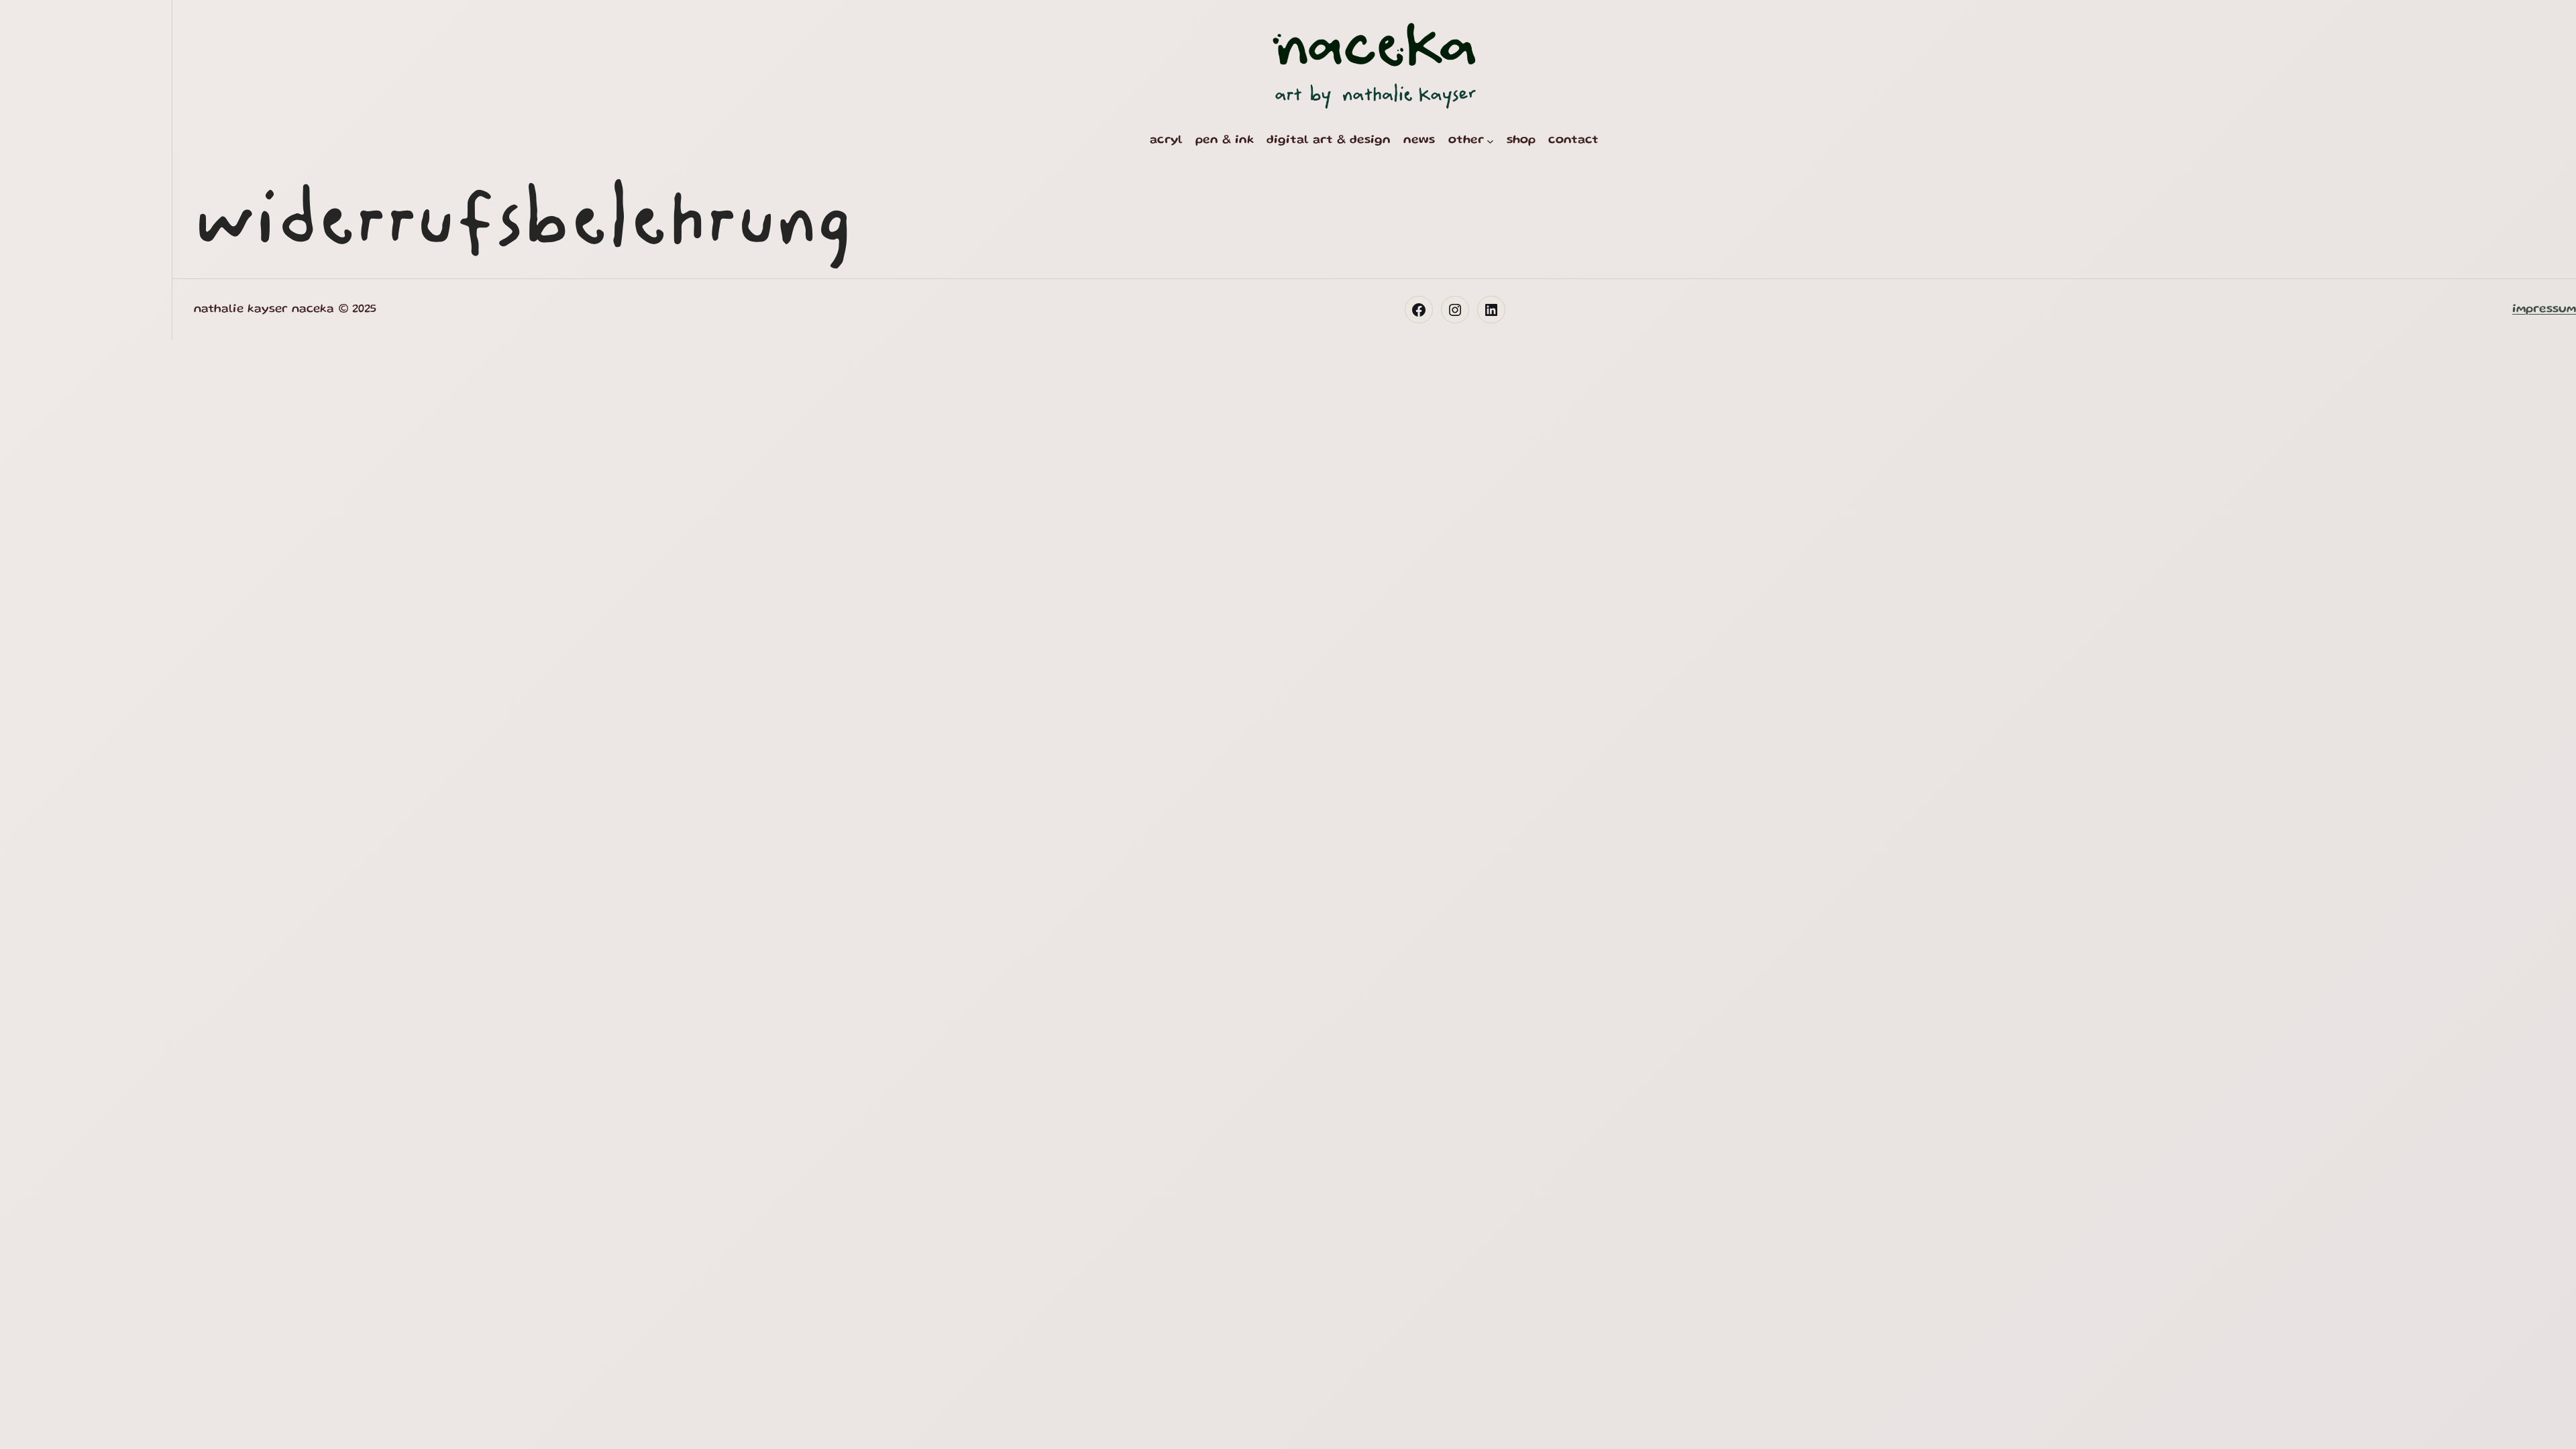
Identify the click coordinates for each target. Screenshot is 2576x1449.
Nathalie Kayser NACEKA (264, 309)
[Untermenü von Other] (1490, 141)
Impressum (2544, 309)
